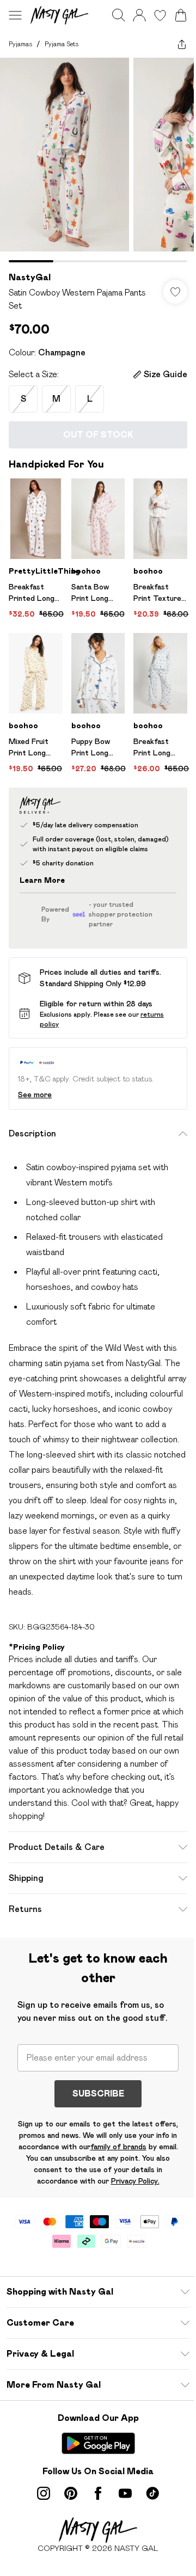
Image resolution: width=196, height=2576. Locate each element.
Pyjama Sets (62, 44)
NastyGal (30, 277)
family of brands (118, 2147)
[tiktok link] (152, 2493)
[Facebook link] (98, 2493)
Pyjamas (20, 44)
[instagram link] (44, 2493)
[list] (98, 160)
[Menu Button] (15, 15)
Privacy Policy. (135, 2181)
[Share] (182, 44)
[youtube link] (125, 2493)
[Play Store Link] (98, 2443)
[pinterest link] (71, 2493)
